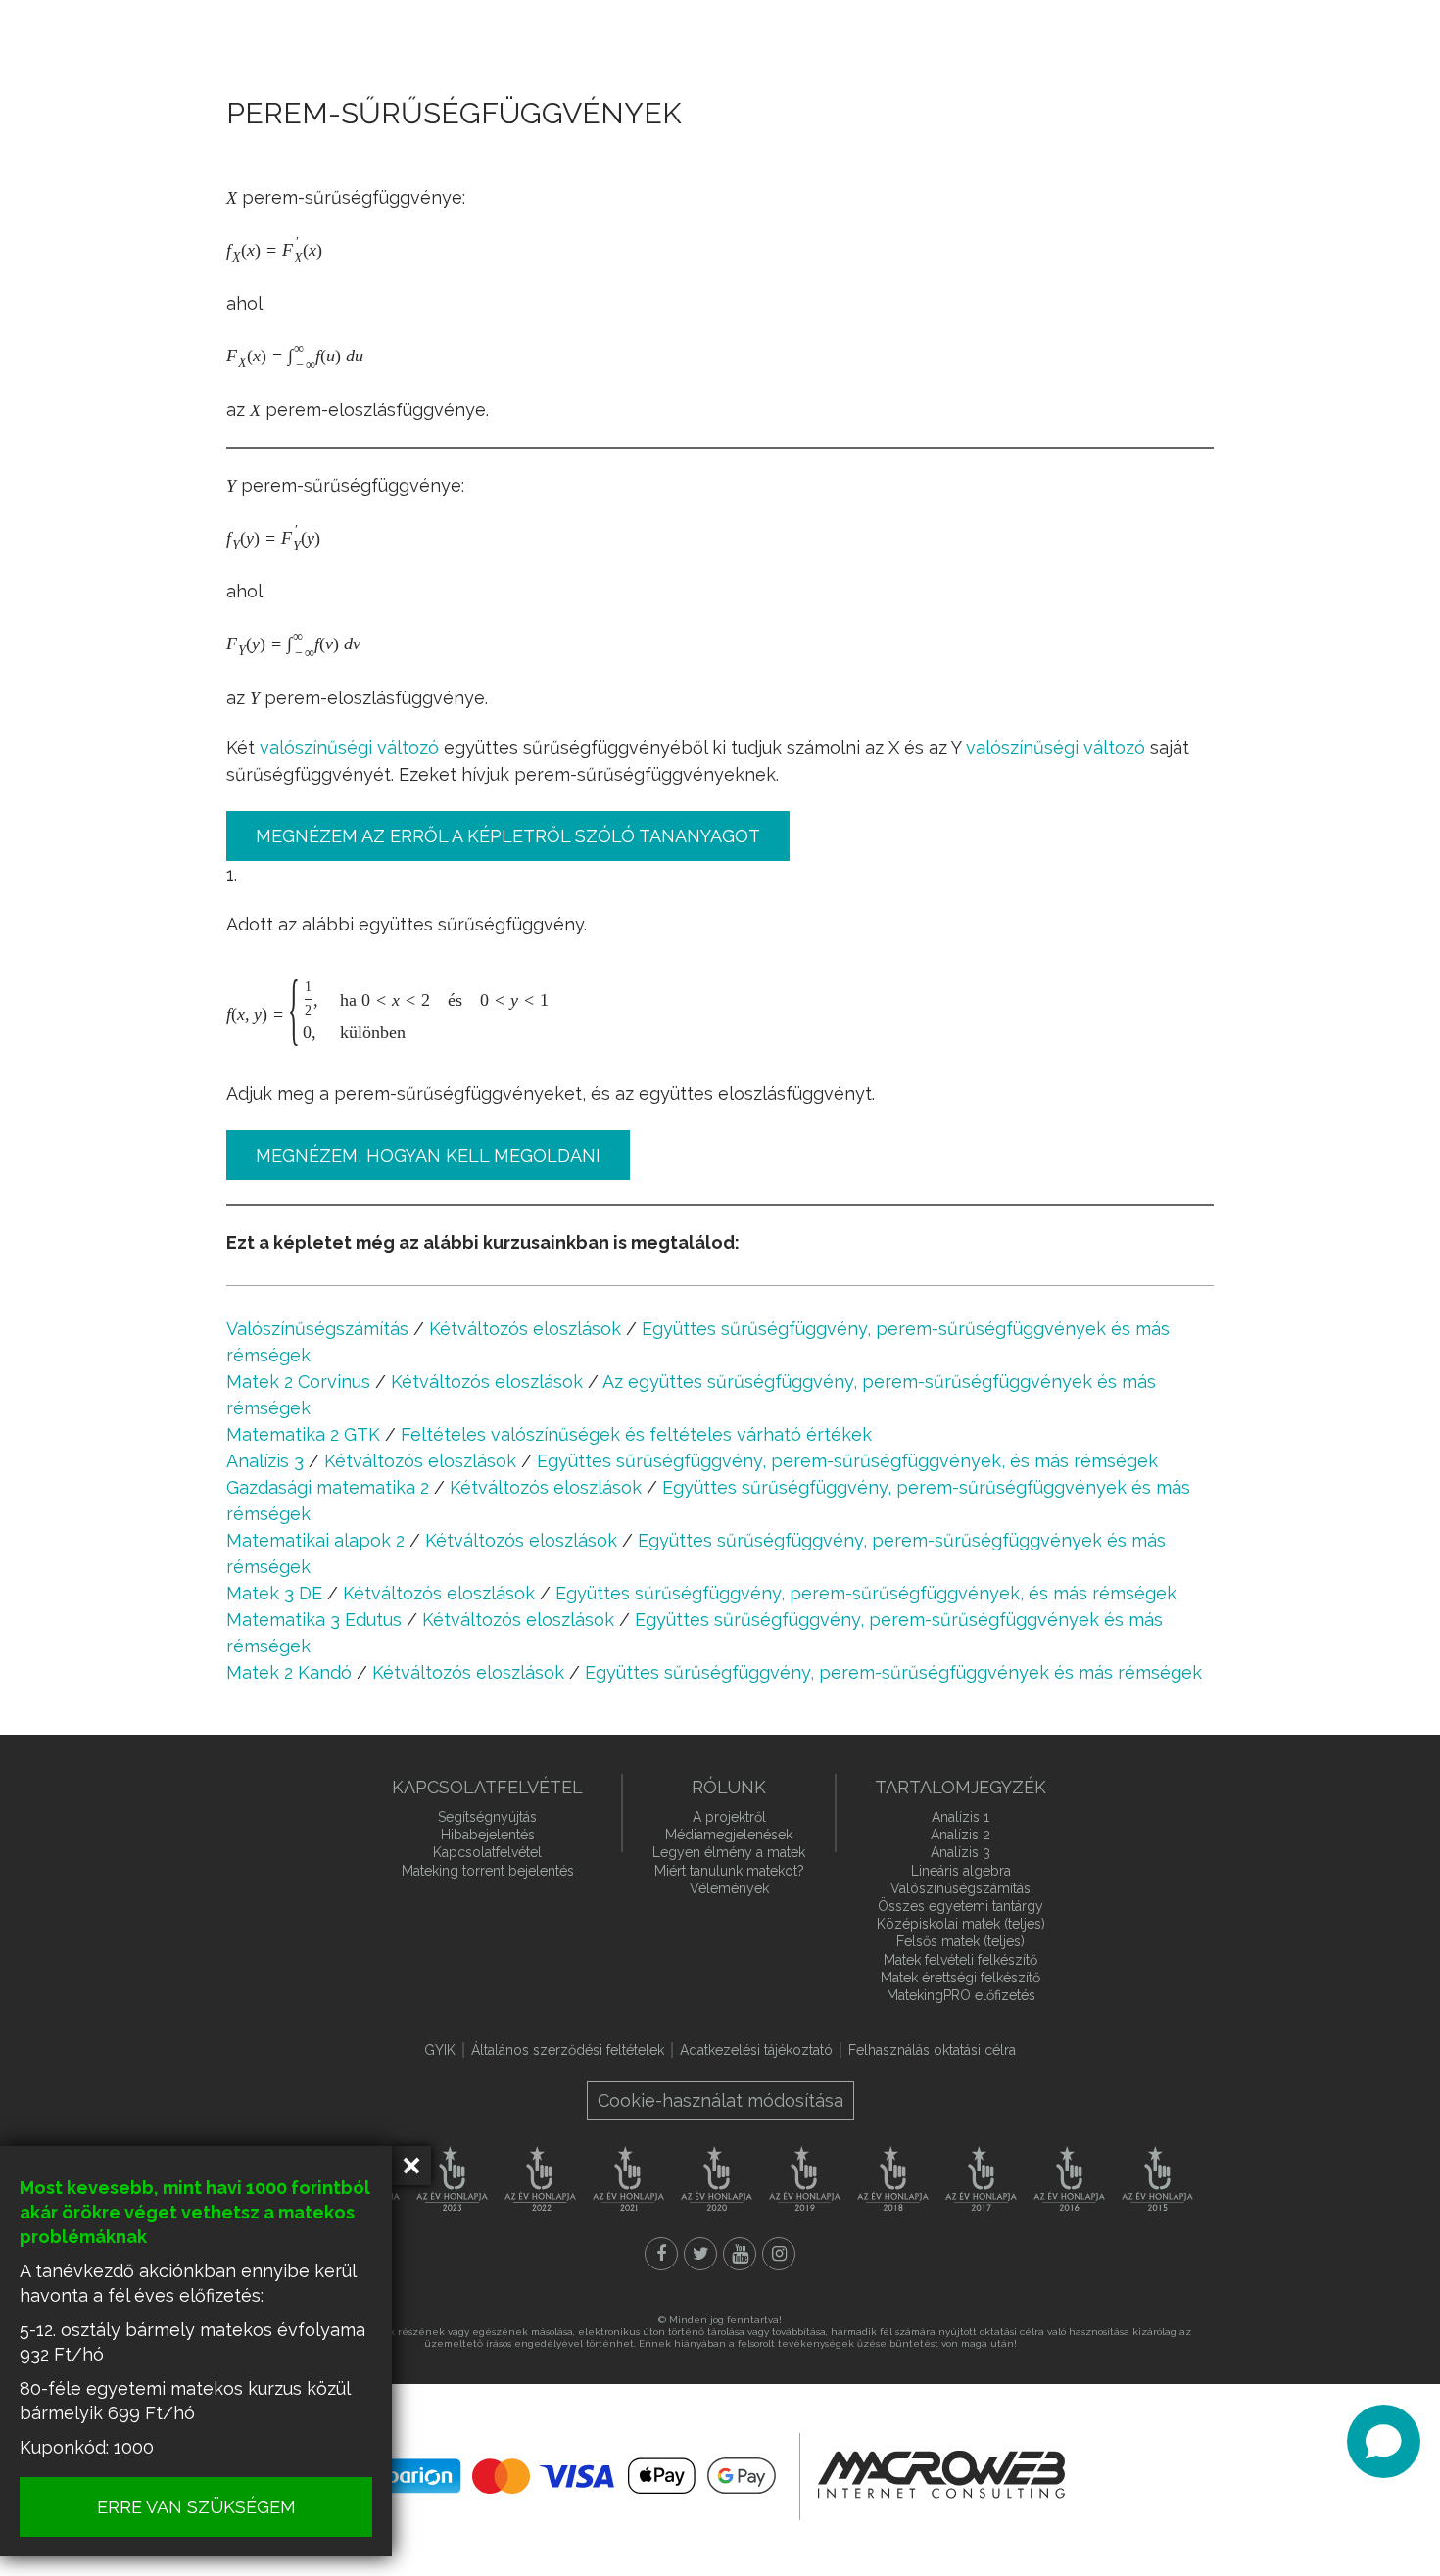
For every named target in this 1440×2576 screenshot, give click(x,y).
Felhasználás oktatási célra (932, 2050)
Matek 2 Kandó (289, 1672)
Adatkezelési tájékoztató (756, 2050)
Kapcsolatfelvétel (487, 1852)
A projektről (729, 1817)
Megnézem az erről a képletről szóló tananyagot (508, 836)
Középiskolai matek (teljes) (961, 1924)
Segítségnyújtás (487, 1817)
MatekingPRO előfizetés (961, 1995)
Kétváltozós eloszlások (525, 1329)
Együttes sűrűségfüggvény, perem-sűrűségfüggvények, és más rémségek (847, 1461)
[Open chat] (1384, 2441)
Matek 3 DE (274, 1593)
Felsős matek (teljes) (960, 1941)
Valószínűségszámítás (317, 1329)
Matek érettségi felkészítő (960, 1978)
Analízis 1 (960, 1817)
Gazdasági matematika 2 (328, 1487)
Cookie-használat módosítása (720, 2100)
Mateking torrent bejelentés (488, 1871)
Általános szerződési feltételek (568, 2050)
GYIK (440, 2050)
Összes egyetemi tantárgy (960, 1906)
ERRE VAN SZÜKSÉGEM (196, 2507)
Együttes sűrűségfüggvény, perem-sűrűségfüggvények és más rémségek (893, 1672)
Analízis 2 (960, 1835)
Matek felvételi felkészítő (960, 1960)
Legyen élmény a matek (729, 1852)
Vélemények (729, 1888)
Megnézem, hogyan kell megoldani (428, 1155)
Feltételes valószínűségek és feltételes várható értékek (636, 1434)
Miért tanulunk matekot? (729, 1871)
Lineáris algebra (961, 1871)
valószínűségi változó (349, 748)
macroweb (941, 2474)
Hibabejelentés (488, 1835)
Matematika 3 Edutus (314, 1620)
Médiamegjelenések (729, 1835)
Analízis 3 (265, 1461)
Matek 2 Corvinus (298, 1382)
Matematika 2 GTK (303, 1434)
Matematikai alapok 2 (315, 1540)
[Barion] (578, 2476)
